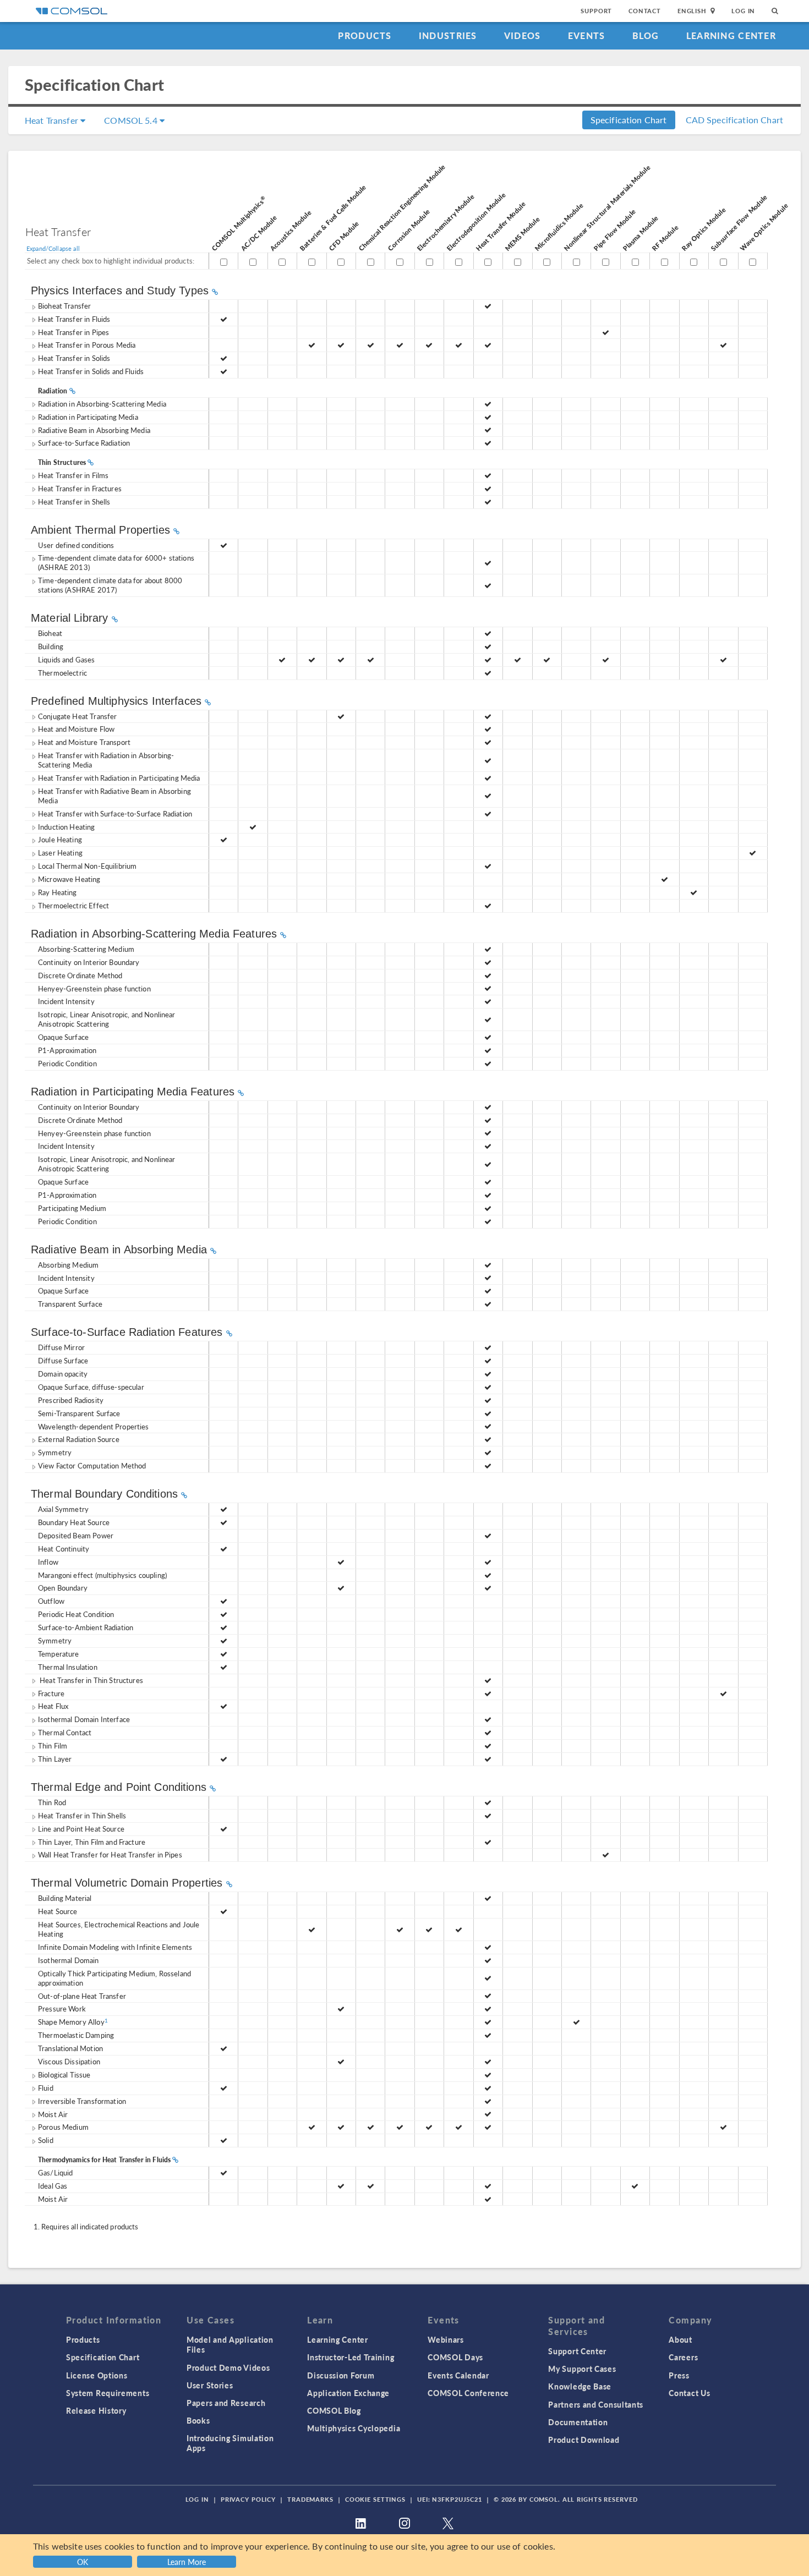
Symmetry (55, 1452)
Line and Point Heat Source (81, 1829)
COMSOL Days (455, 2357)
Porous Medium (63, 2127)
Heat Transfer (53, 120)
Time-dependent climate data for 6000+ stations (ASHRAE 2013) (116, 562)
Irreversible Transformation (82, 2101)
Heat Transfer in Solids (74, 358)
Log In (743, 11)
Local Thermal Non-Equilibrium (87, 866)
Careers (683, 2357)
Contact (645, 11)
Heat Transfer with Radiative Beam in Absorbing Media (114, 796)
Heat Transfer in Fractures (80, 488)
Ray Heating (58, 892)
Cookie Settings (375, 2499)
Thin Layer (55, 1759)
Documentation (578, 2422)
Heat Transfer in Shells (74, 502)
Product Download (584, 2440)
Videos (523, 35)
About (680, 2339)
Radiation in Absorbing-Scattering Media (102, 404)
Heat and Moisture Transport (84, 742)
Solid (46, 2140)
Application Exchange (348, 2393)
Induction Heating (67, 827)
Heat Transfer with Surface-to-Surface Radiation (115, 813)
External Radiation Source (79, 1439)
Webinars (446, 2339)
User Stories (210, 2385)
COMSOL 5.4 (132, 120)
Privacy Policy (248, 2499)
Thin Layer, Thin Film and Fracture (92, 1842)
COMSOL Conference (468, 2393)
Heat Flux (53, 1706)
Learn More (187, 2562)
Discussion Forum (341, 2375)
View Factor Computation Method (92, 1465)
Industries (448, 35)
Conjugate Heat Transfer (77, 716)
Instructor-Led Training (351, 2357)
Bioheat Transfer (64, 306)
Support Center (577, 2351)
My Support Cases (582, 2369)
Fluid (46, 2088)
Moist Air (53, 2114)
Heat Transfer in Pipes (73, 332)
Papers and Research (226, 2403)
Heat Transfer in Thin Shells (82, 1815)
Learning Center (731, 35)
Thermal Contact (65, 1732)
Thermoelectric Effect (73, 905)
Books (198, 2420)
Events (587, 35)
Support (596, 11)
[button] (188, 2560)
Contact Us (689, 2393)
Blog (646, 35)
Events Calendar (458, 2375)
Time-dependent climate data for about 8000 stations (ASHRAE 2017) (110, 585)
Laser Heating (60, 853)
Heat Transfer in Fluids (74, 319)
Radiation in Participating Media (88, 417)
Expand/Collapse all (53, 248)
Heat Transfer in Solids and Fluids (91, 371)
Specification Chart (629, 120)
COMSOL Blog (334, 2410)
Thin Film (53, 1745)
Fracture (51, 1693)
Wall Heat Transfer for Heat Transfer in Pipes (110, 1854)
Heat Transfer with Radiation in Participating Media (119, 778)
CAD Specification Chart (734, 120)
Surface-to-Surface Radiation (84, 443)
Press (679, 2375)
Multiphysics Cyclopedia (354, 2428)
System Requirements (108, 2393)
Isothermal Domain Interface (84, 1719)
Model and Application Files (230, 2344)
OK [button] (83, 2562)
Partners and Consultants (596, 2404)
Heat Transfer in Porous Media (87, 345)
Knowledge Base (580, 2386)
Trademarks (310, 2499)
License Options (97, 2375)
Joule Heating (60, 839)
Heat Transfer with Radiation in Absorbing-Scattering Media (106, 760)
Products (365, 35)
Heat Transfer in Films (73, 475)
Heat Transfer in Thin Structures (91, 1680)
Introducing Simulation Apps (230, 2443)
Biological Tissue (64, 2074)
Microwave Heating (69, 879)
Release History (96, 2410)
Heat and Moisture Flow (76, 729)
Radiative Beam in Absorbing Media (94, 430)
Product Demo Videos (228, 2367)
